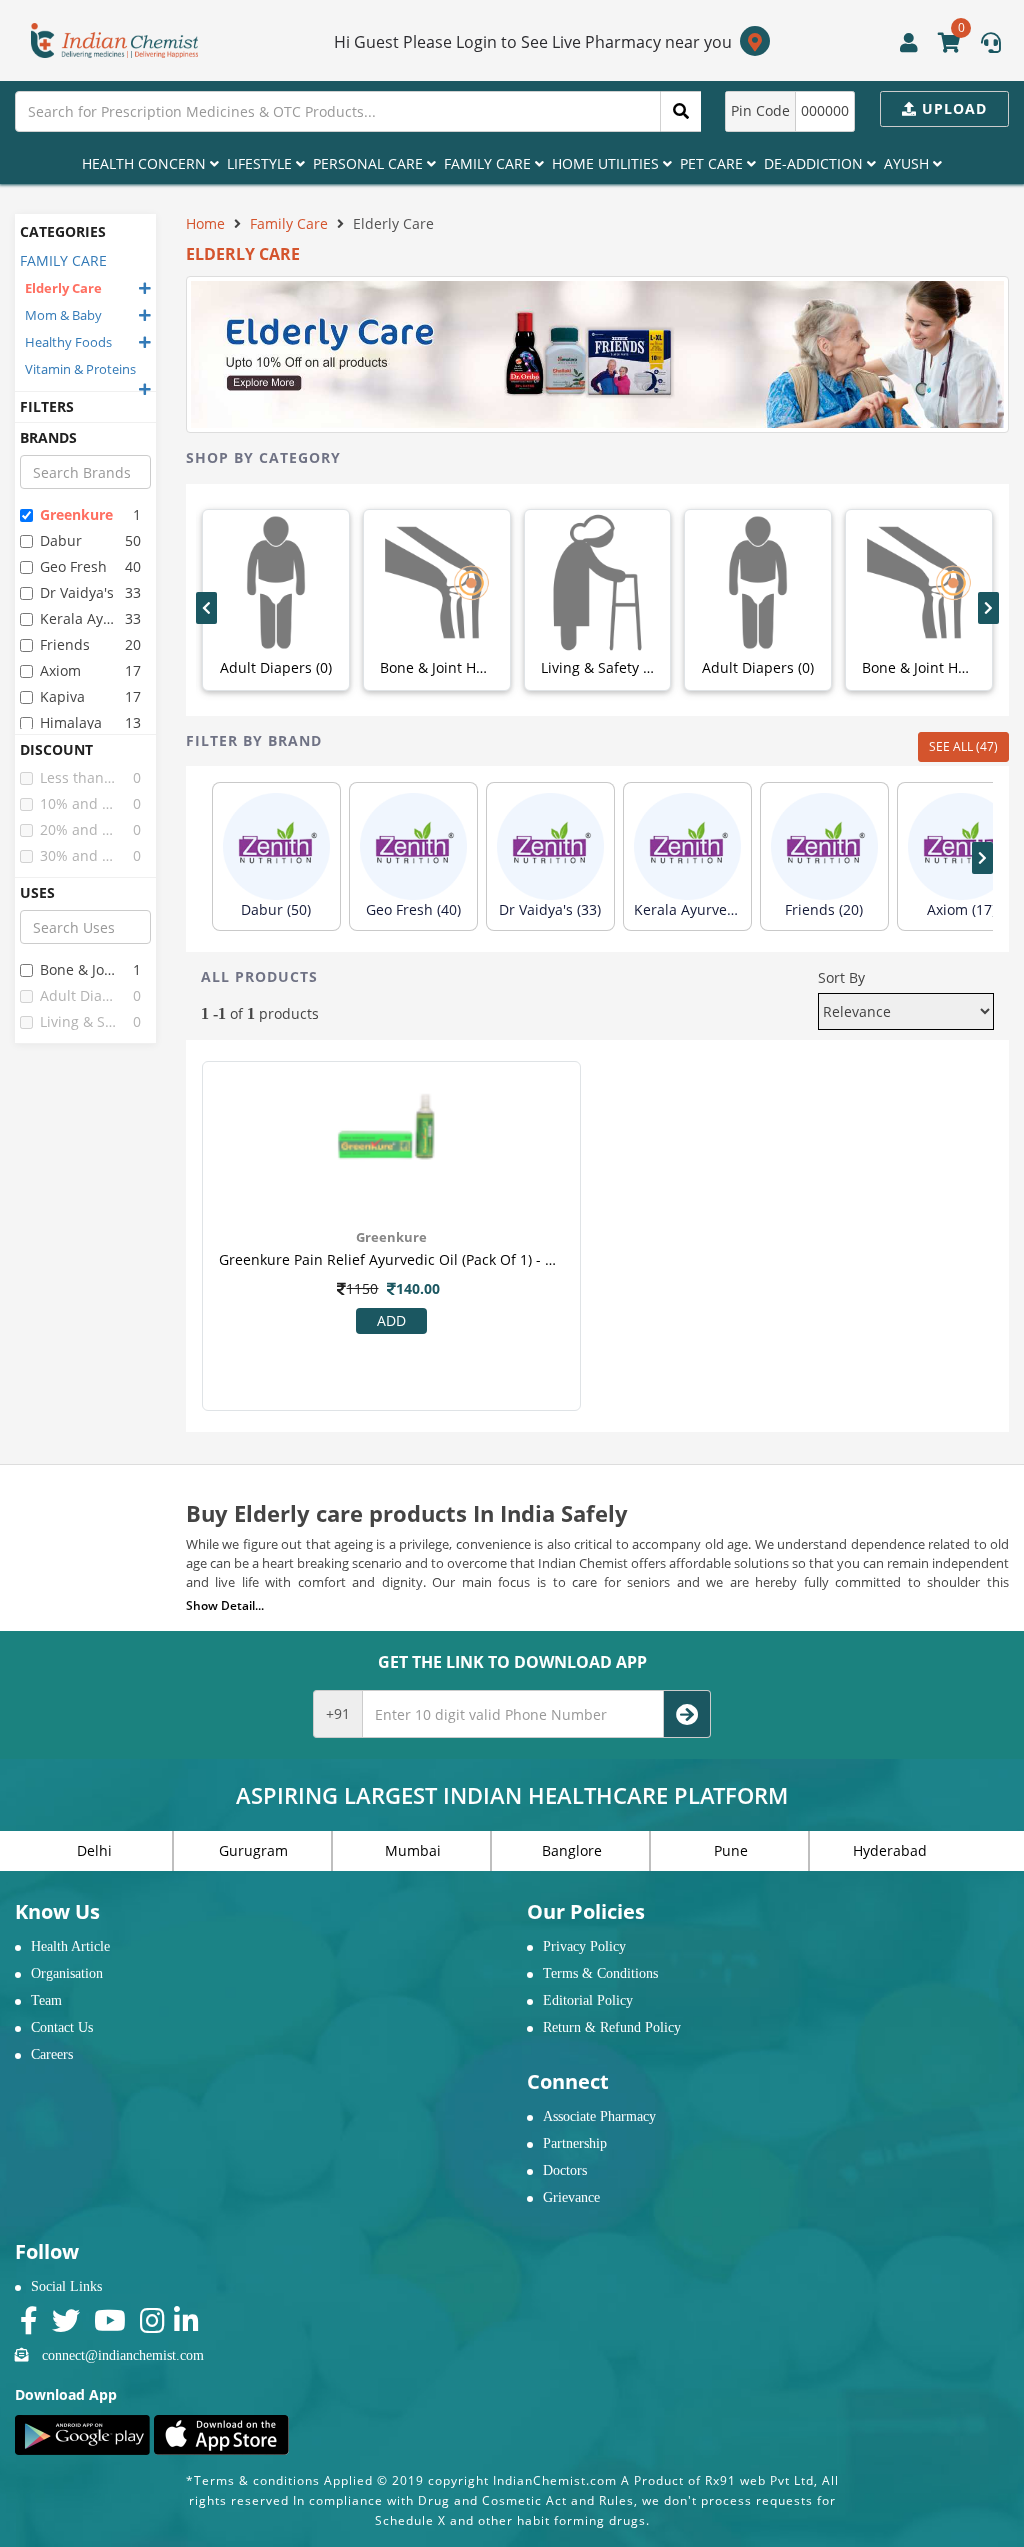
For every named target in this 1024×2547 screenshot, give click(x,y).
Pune (731, 1850)
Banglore (572, 1850)
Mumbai (413, 1850)
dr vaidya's (77, 592)
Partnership (575, 2143)
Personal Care (370, 163)
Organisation (67, 1973)
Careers (52, 2054)
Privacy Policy (584, 1946)
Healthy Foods (68, 342)
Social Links (66, 2286)
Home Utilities (607, 163)
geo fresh (73, 566)
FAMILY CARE (63, 260)
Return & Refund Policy (612, 2027)
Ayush (908, 163)
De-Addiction (815, 163)
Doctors (565, 2170)
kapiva (62, 696)
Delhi (94, 1850)
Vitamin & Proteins (80, 369)
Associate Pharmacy (599, 2116)
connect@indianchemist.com (123, 2355)
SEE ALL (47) (963, 746)
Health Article (70, 1946)
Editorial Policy (588, 2000)
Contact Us (62, 2027)
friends (65, 644)
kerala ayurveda (79, 618)
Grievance (571, 2197)
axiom (60, 670)
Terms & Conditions (600, 1973)
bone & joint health (79, 969)
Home (205, 223)
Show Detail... (225, 1605)
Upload (952, 108)
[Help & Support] (991, 45)
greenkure (76, 514)
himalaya (71, 722)
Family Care (489, 163)
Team (46, 2000)
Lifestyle (261, 163)
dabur (61, 540)
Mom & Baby (63, 315)
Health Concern (146, 163)
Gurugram (253, 1850)
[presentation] (206, 608)
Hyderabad (890, 1850)
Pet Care (713, 163)
